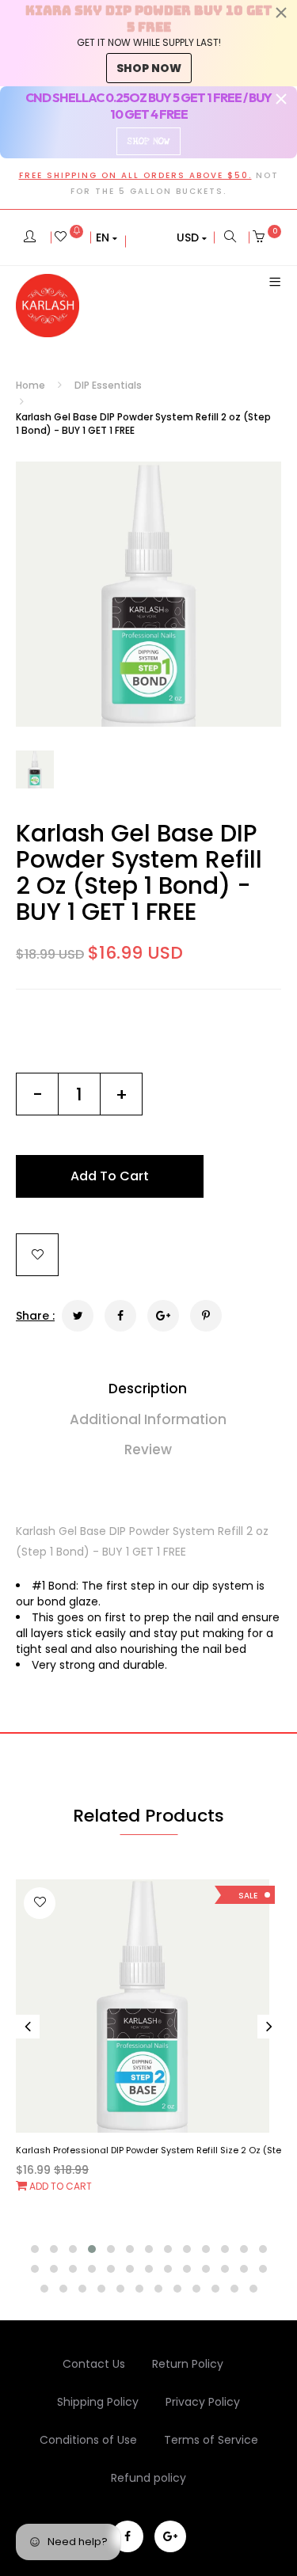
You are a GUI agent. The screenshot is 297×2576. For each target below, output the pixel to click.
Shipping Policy (98, 2402)
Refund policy (148, 2478)
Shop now (149, 68)
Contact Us (94, 2364)
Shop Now (148, 141)
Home (30, 385)
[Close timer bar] (281, 13)
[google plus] (170, 2536)
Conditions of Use (88, 2440)
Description (148, 1389)
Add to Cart (59, 2186)
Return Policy (188, 2364)
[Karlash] (48, 306)
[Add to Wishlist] (37, 1255)
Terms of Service (211, 2440)
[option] (148, 594)
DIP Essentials (108, 385)
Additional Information (148, 1419)
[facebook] (128, 2536)
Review (148, 1449)
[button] (107, 237)
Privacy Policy (203, 2402)
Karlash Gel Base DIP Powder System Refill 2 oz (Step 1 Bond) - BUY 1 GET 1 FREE (139, 872)
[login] (30, 237)
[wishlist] (69, 237)
